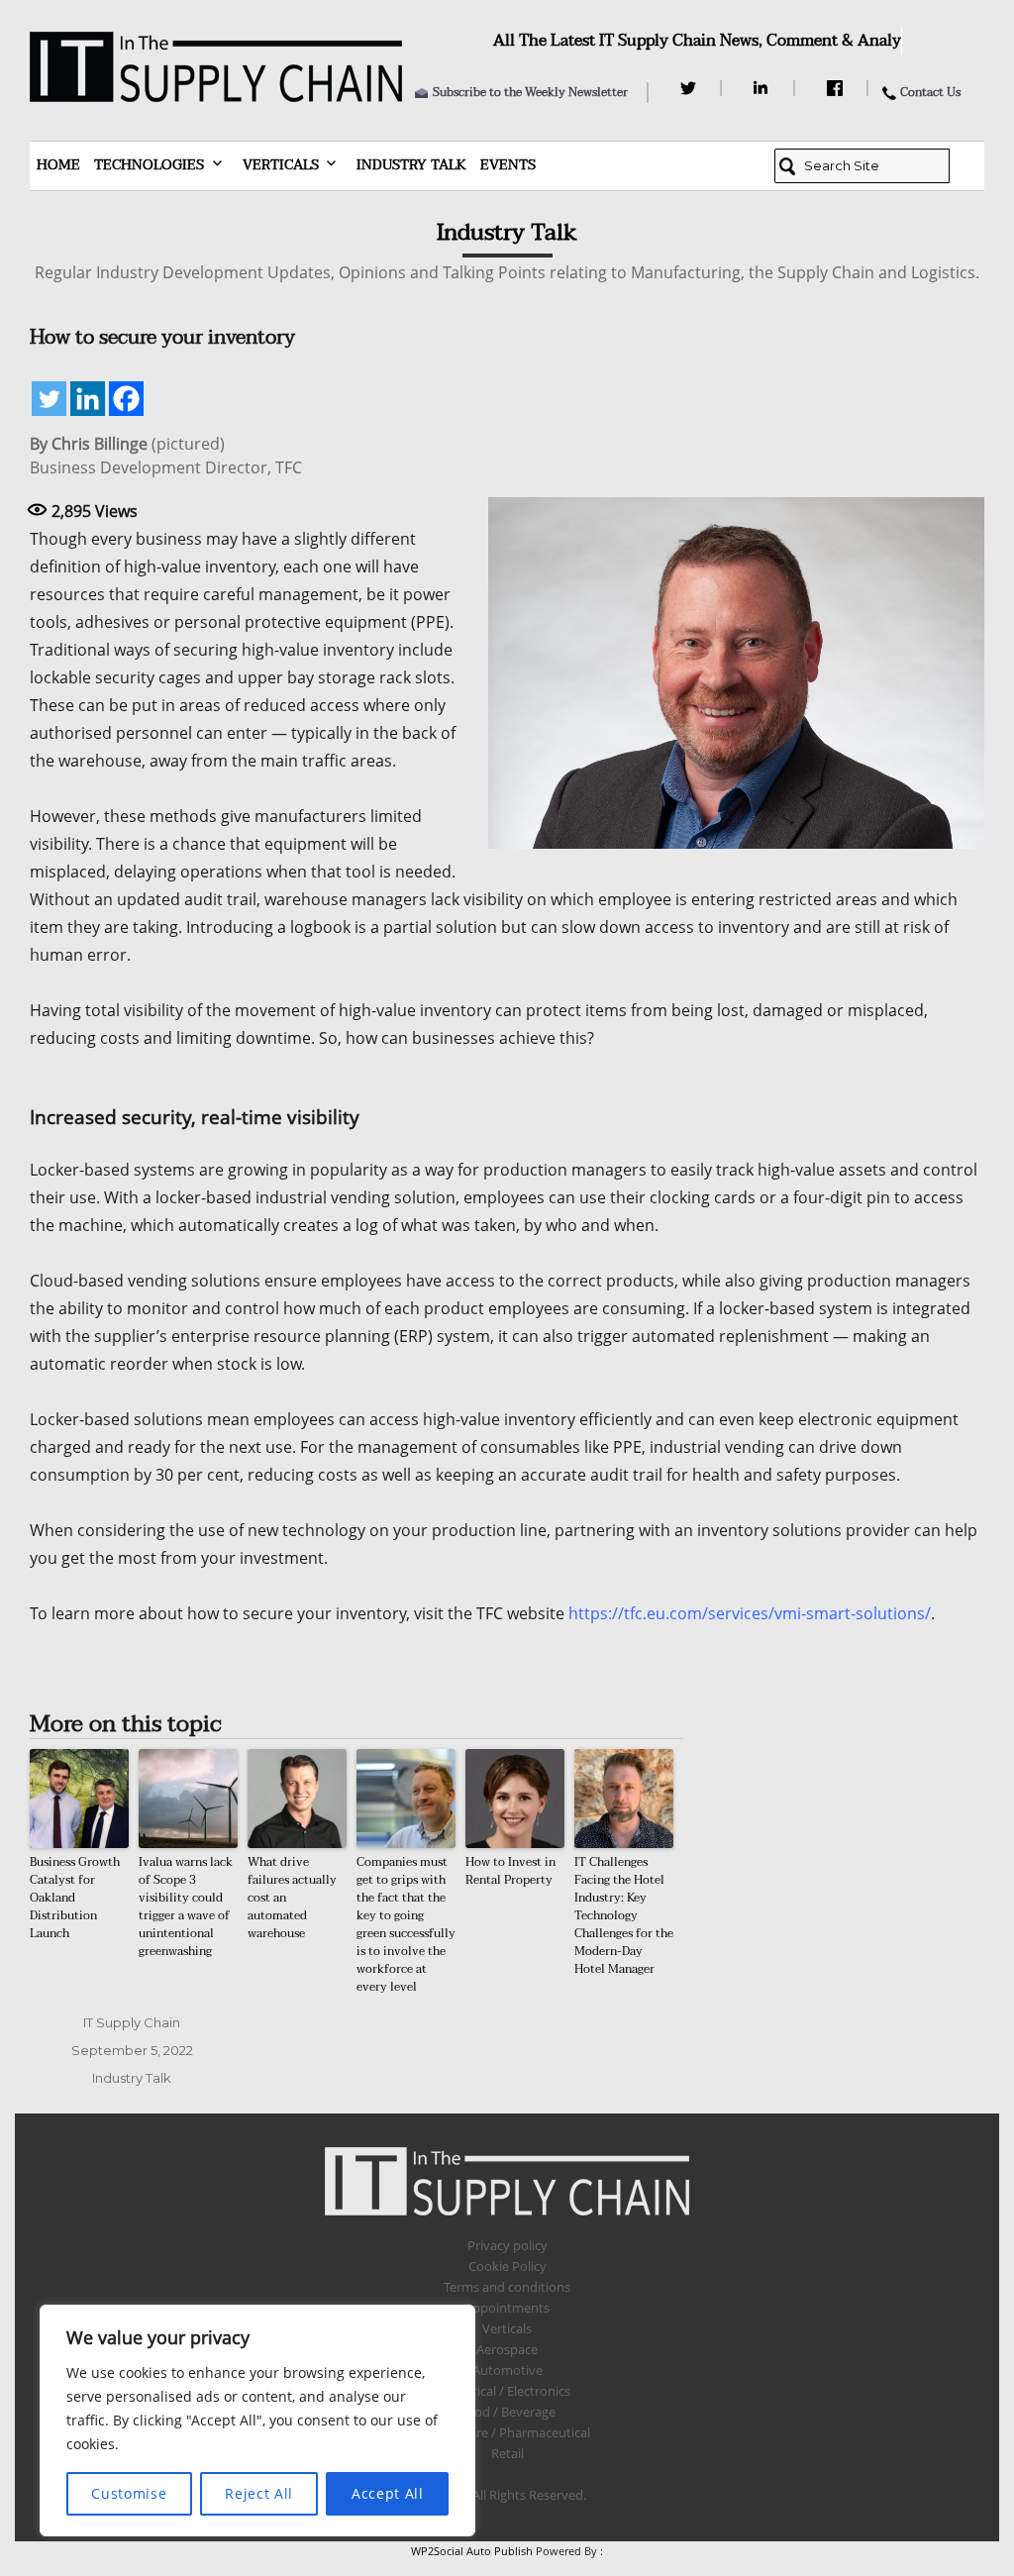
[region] (257, 2421)
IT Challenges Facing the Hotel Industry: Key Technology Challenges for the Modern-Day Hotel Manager (624, 1915)
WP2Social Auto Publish (472, 2551)
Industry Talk (411, 165)
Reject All (259, 2493)
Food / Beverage (507, 2412)
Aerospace (507, 2349)
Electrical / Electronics (507, 2391)
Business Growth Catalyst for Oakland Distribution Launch (75, 1898)
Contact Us (930, 92)
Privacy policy (507, 2245)
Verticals (281, 165)
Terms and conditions (507, 2287)
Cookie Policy (507, 2266)
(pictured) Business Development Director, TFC (166, 456)
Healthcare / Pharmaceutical (507, 2432)
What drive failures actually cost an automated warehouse (292, 1898)
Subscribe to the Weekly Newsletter (530, 92)
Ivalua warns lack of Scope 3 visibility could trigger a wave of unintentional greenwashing (186, 1906)
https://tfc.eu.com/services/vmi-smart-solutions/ (750, 1613)
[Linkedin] (88, 399)
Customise (129, 2493)
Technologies (149, 165)
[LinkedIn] (764, 88)
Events (508, 165)
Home (58, 165)
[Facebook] (837, 88)
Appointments (507, 2308)
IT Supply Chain (132, 2022)
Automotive (507, 2370)
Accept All (388, 2493)
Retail (507, 2453)
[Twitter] (691, 88)
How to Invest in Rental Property (510, 1871)
